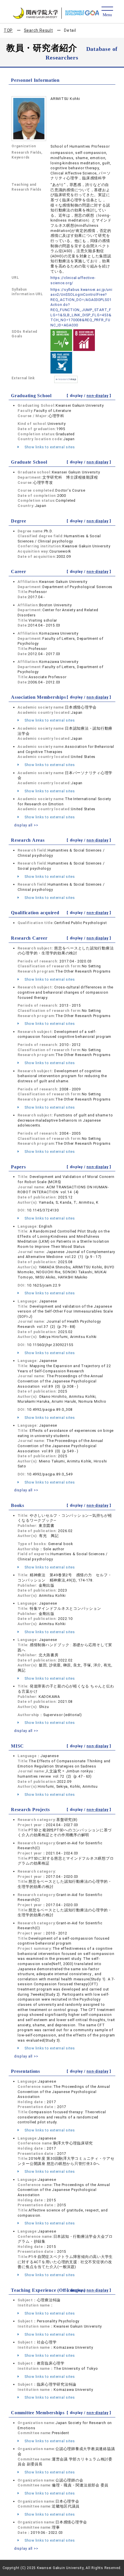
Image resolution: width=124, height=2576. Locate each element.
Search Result (38, 30)
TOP (8, 30)
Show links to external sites (49, 447)
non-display (97, 396)
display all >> (26, 825)
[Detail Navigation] (107, 12)
